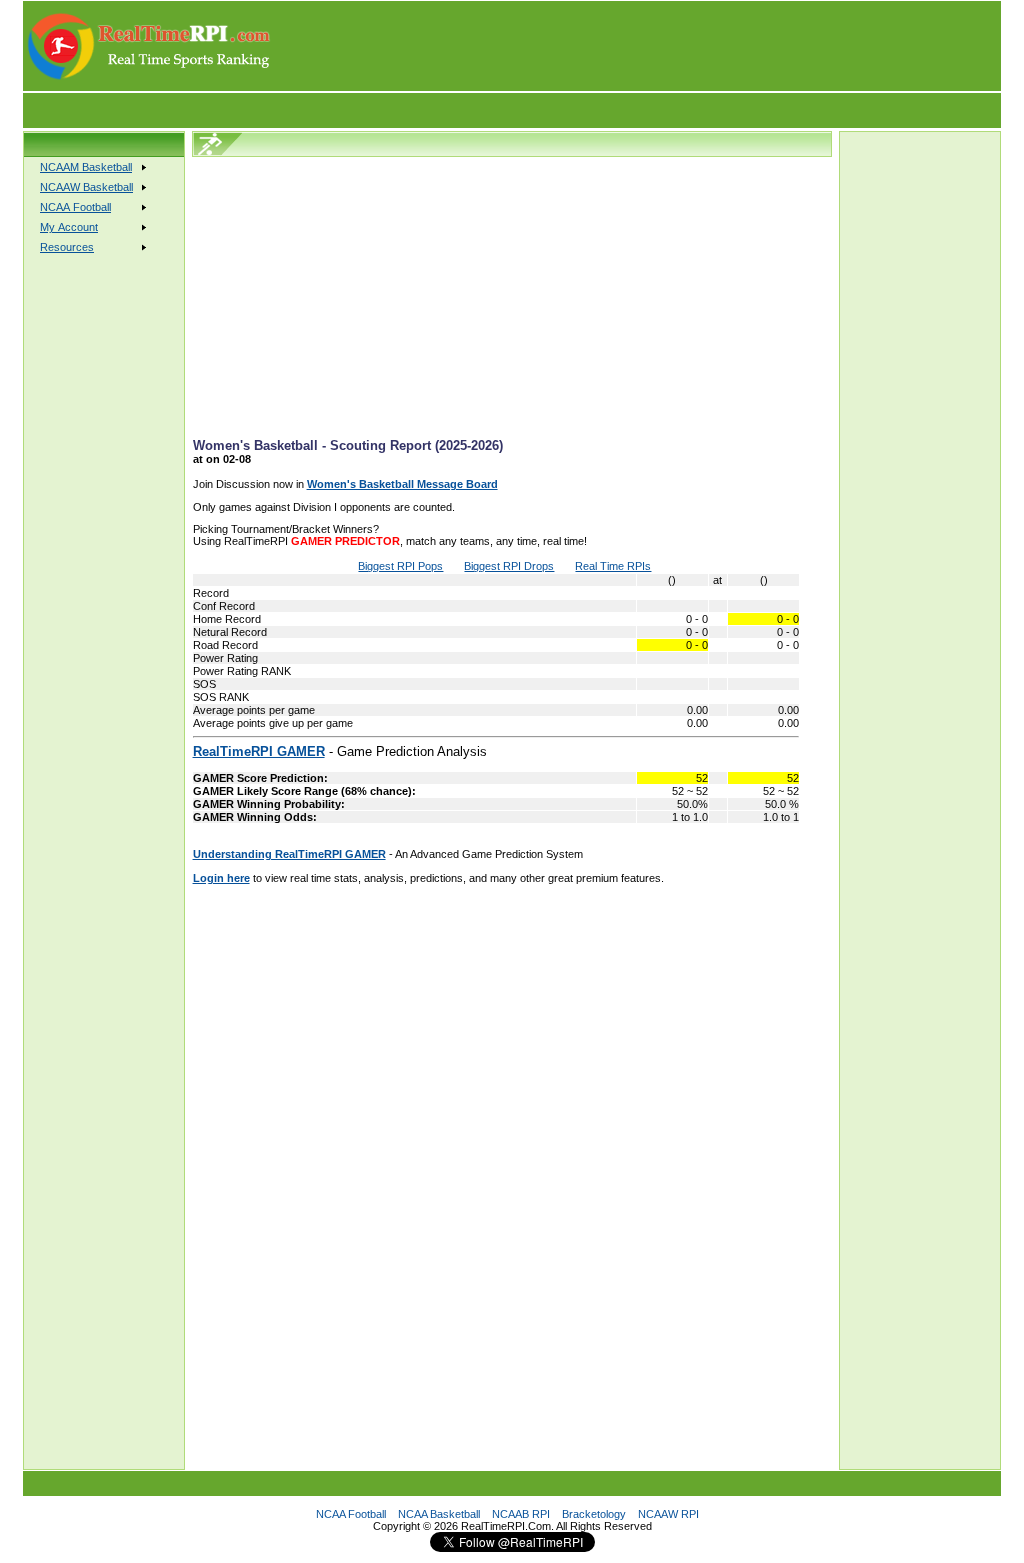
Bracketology (594, 1514)
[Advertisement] (637, 46)
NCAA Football (351, 1514)
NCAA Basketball (439, 1514)
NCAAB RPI (521, 1514)
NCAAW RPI (668, 1514)
